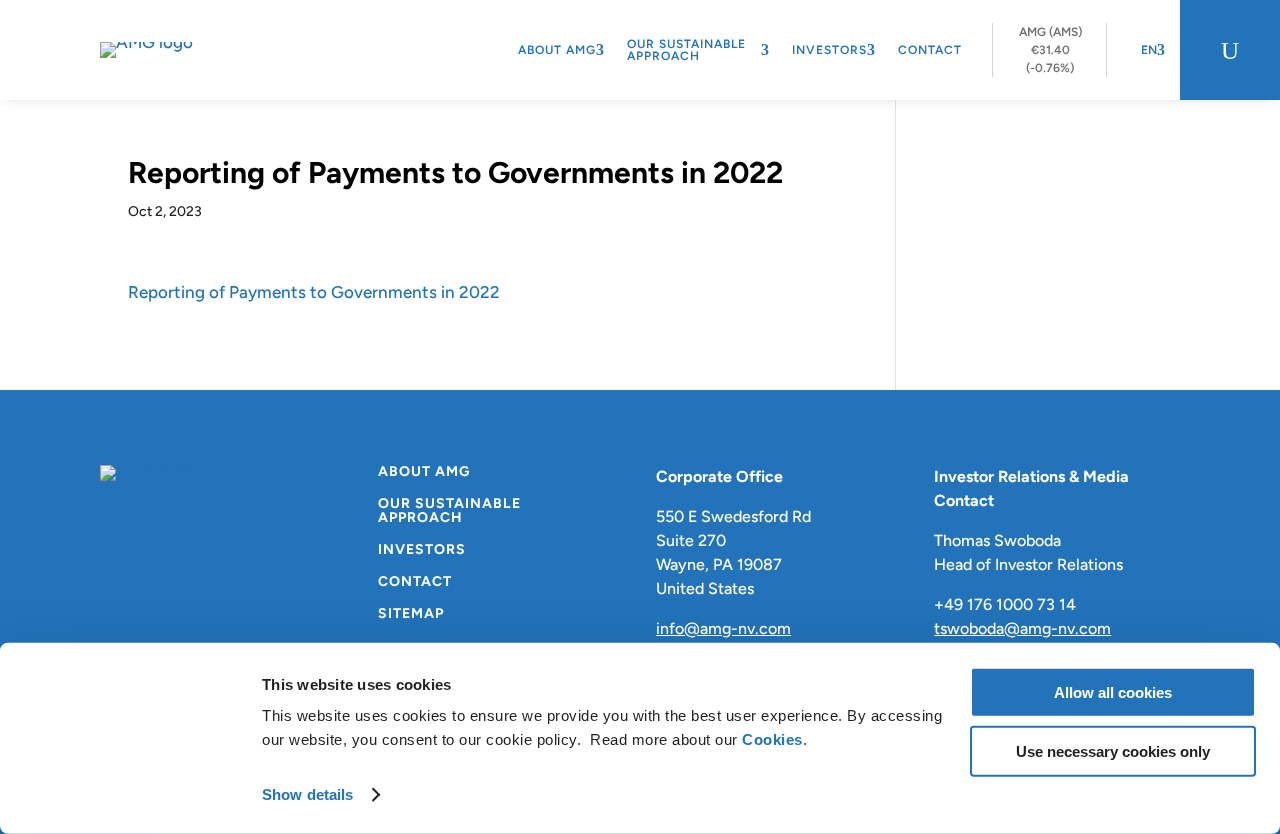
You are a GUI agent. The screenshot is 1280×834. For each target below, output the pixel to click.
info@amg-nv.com (723, 628)
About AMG (557, 50)
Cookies (772, 739)
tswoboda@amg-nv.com (1022, 628)
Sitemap (411, 614)
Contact (930, 50)
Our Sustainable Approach (686, 50)
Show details (307, 794)
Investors (829, 50)
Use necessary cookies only (1113, 750)
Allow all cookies (1113, 692)
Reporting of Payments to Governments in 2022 (314, 292)
